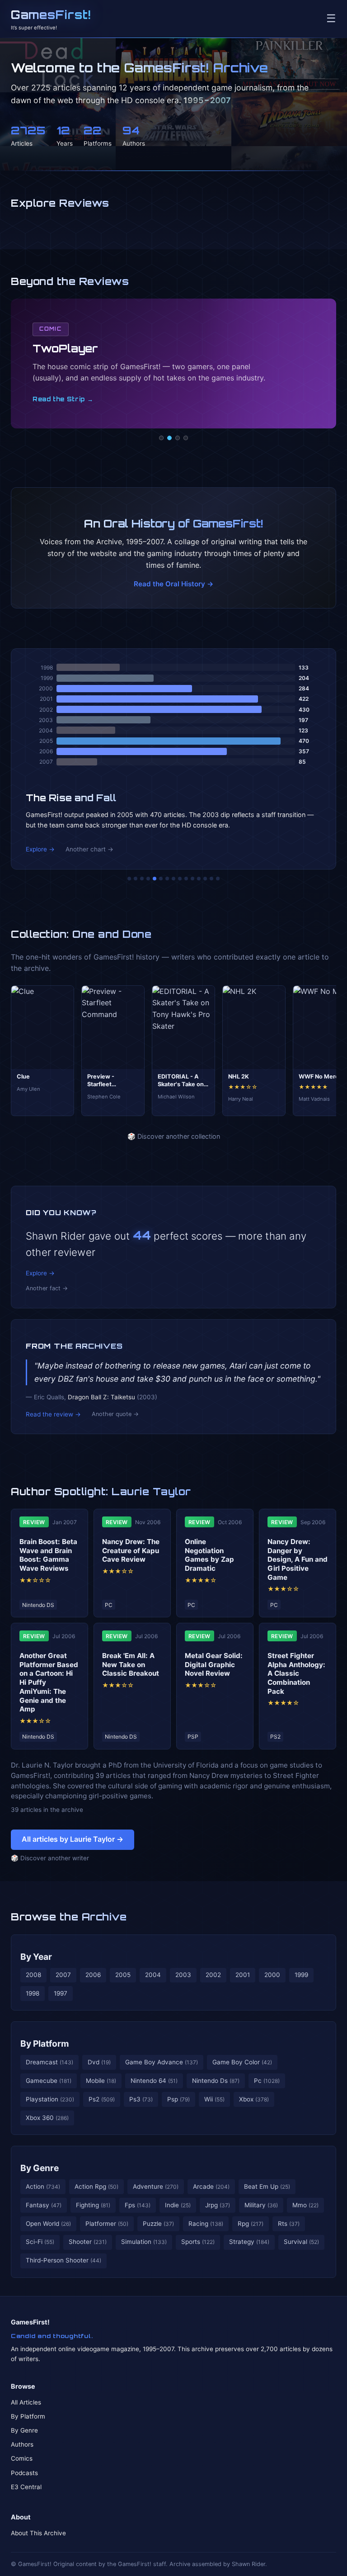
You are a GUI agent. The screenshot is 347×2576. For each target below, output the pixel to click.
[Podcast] (161, 438)
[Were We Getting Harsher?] (136, 879)
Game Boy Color (242, 2062)
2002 (213, 1975)
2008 (33, 1975)
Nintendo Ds (216, 2081)
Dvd (99, 2062)
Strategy (249, 2242)
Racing (206, 2224)
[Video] (178, 438)
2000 (272, 1975)
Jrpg (218, 2205)
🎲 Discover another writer (50, 1858)
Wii (214, 2099)
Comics (22, 2458)
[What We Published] (211, 879)
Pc (267, 2081)
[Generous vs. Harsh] (180, 879)
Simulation (144, 2242)
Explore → (40, 849)
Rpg (251, 2224)
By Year (36, 1957)
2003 (183, 1975)
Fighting (93, 2205)
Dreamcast (49, 2062)
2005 (123, 1975)
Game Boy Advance (162, 2062)
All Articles (26, 2402)
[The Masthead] (173, 879)
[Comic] (169, 438)
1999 (301, 1975)
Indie (178, 2205)
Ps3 (141, 2099)
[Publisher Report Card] (142, 879)
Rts (289, 2224)
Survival (301, 2242)
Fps (138, 2205)
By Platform (45, 2044)
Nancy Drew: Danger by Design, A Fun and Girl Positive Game (298, 1559)
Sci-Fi (40, 2242)
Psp (178, 2099)
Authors (22, 2444)
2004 (153, 1975)
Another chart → (89, 849)
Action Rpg (96, 2186)
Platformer (107, 2224)
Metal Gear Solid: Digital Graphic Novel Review (214, 1665)
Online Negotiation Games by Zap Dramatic (209, 1555)
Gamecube (49, 2081)
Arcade (211, 2186)
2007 (63, 1975)
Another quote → (115, 1414)
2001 (243, 1975)
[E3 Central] (186, 438)
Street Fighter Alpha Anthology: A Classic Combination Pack (296, 1673)
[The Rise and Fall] (155, 879)
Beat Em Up (267, 2186)
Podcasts (24, 2473)
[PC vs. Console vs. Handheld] (218, 879)
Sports (198, 2242)
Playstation (50, 2099)
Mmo (305, 2205)
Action (43, 2186)
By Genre (40, 2168)
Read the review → (53, 1414)
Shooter (88, 2242)
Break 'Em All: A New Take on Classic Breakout (131, 1665)
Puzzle (158, 2224)
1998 (33, 1993)
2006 (93, 1975)
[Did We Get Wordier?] (192, 879)
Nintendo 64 (154, 2081)
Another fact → (47, 1288)
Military (261, 2205)
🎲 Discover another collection (174, 1136)
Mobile (101, 2081)
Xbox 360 (47, 2118)
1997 (61, 1993)
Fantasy (44, 2205)
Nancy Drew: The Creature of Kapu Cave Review (131, 1551)
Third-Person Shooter (63, 2260)
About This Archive (38, 2533)
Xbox (254, 2099)
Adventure (156, 2186)
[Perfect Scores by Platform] (205, 879)
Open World (48, 2224)
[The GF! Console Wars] (129, 879)
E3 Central (26, 2487)
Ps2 (102, 2099)
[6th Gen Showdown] (167, 879)
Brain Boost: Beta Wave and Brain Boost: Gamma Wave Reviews (48, 1555)
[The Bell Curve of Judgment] (148, 879)
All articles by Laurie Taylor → (73, 1839)
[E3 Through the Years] (186, 879)
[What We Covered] (161, 879)
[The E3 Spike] (199, 879)
